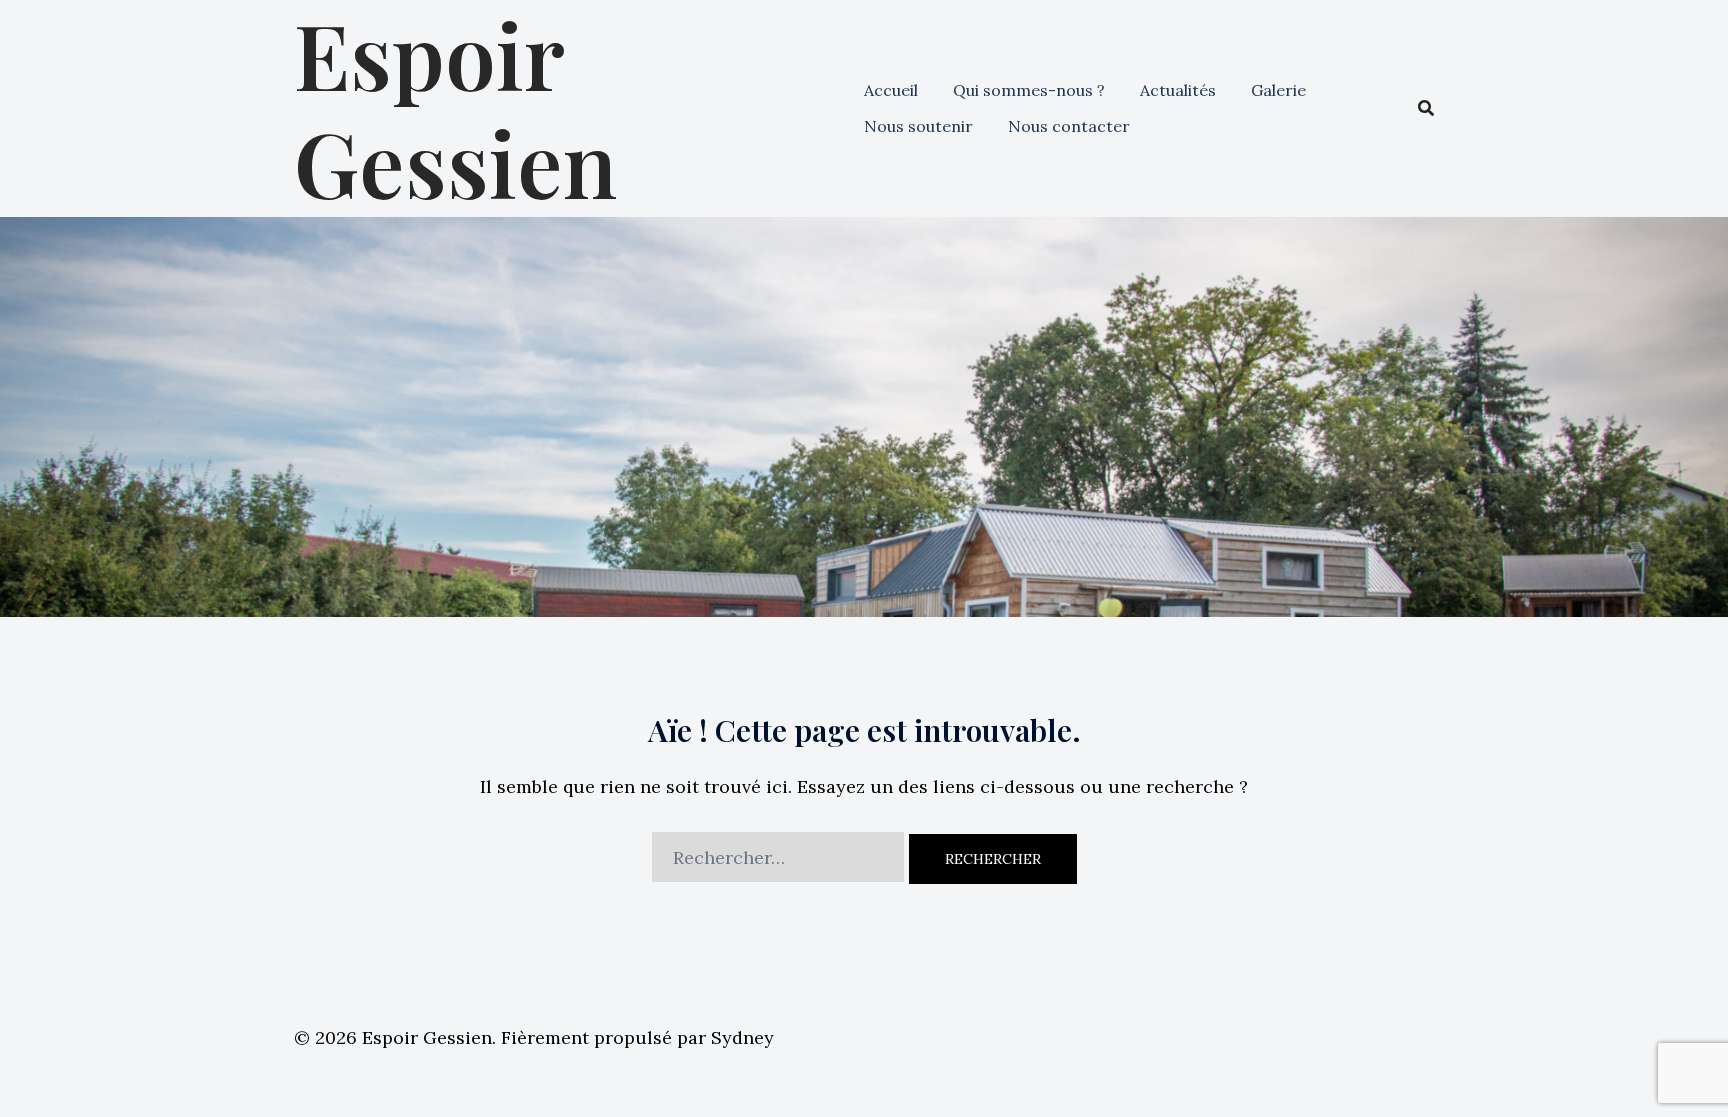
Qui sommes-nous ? (1029, 90)
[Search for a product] (1426, 108)
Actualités (1178, 90)
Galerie (1278, 90)
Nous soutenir (918, 126)
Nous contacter (1069, 126)
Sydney (742, 1037)
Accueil (891, 90)
